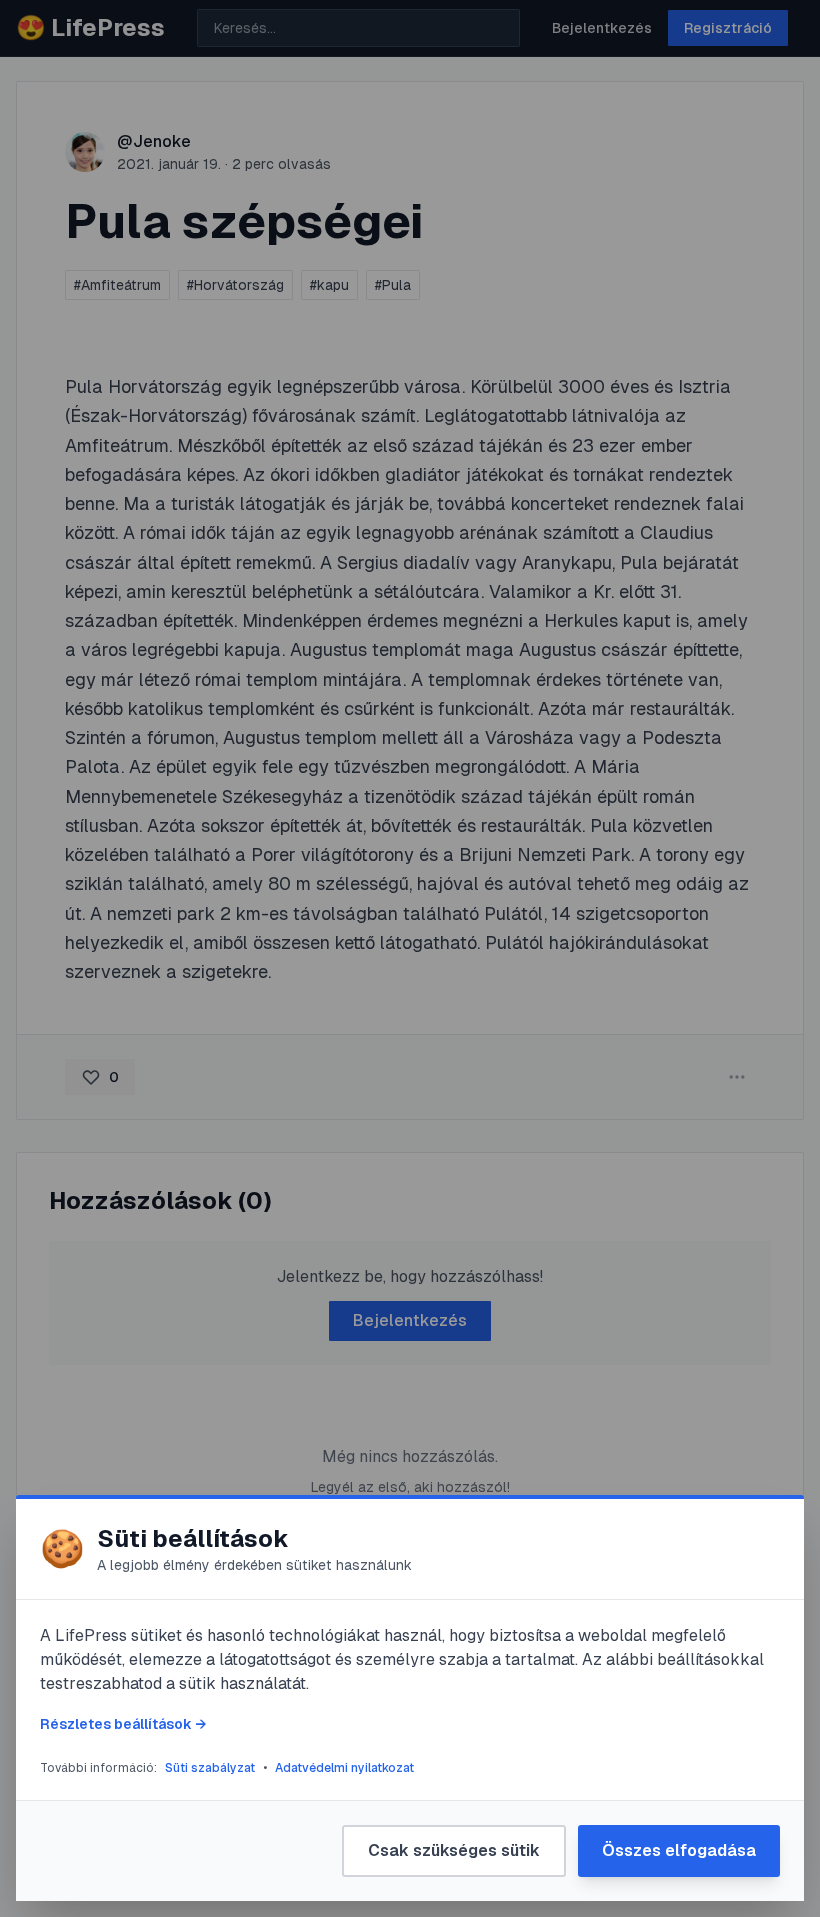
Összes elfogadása (679, 1850)
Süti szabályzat (210, 1768)
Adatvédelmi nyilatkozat (344, 1768)
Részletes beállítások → (123, 1724)
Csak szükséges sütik (454, 1850)
